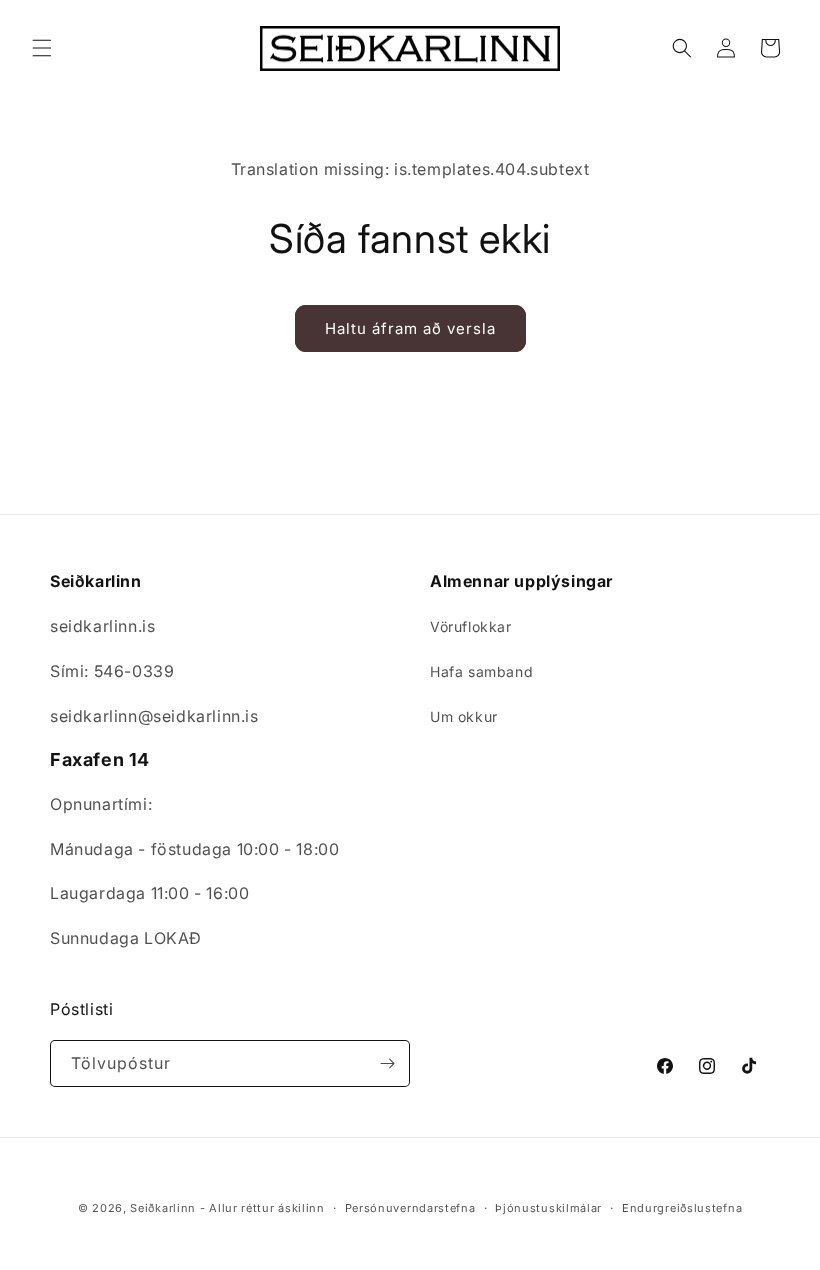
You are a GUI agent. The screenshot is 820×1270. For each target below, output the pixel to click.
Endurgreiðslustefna (682, 1208)
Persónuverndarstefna (410, 1208)
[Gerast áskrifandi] (387, 1063)
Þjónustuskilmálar (548, 1208)
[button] (42, 48)
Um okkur (464, 716)
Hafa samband (481, 671)
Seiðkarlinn (163, 1208)
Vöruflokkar (471, 626)
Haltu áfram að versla (410, 328)
